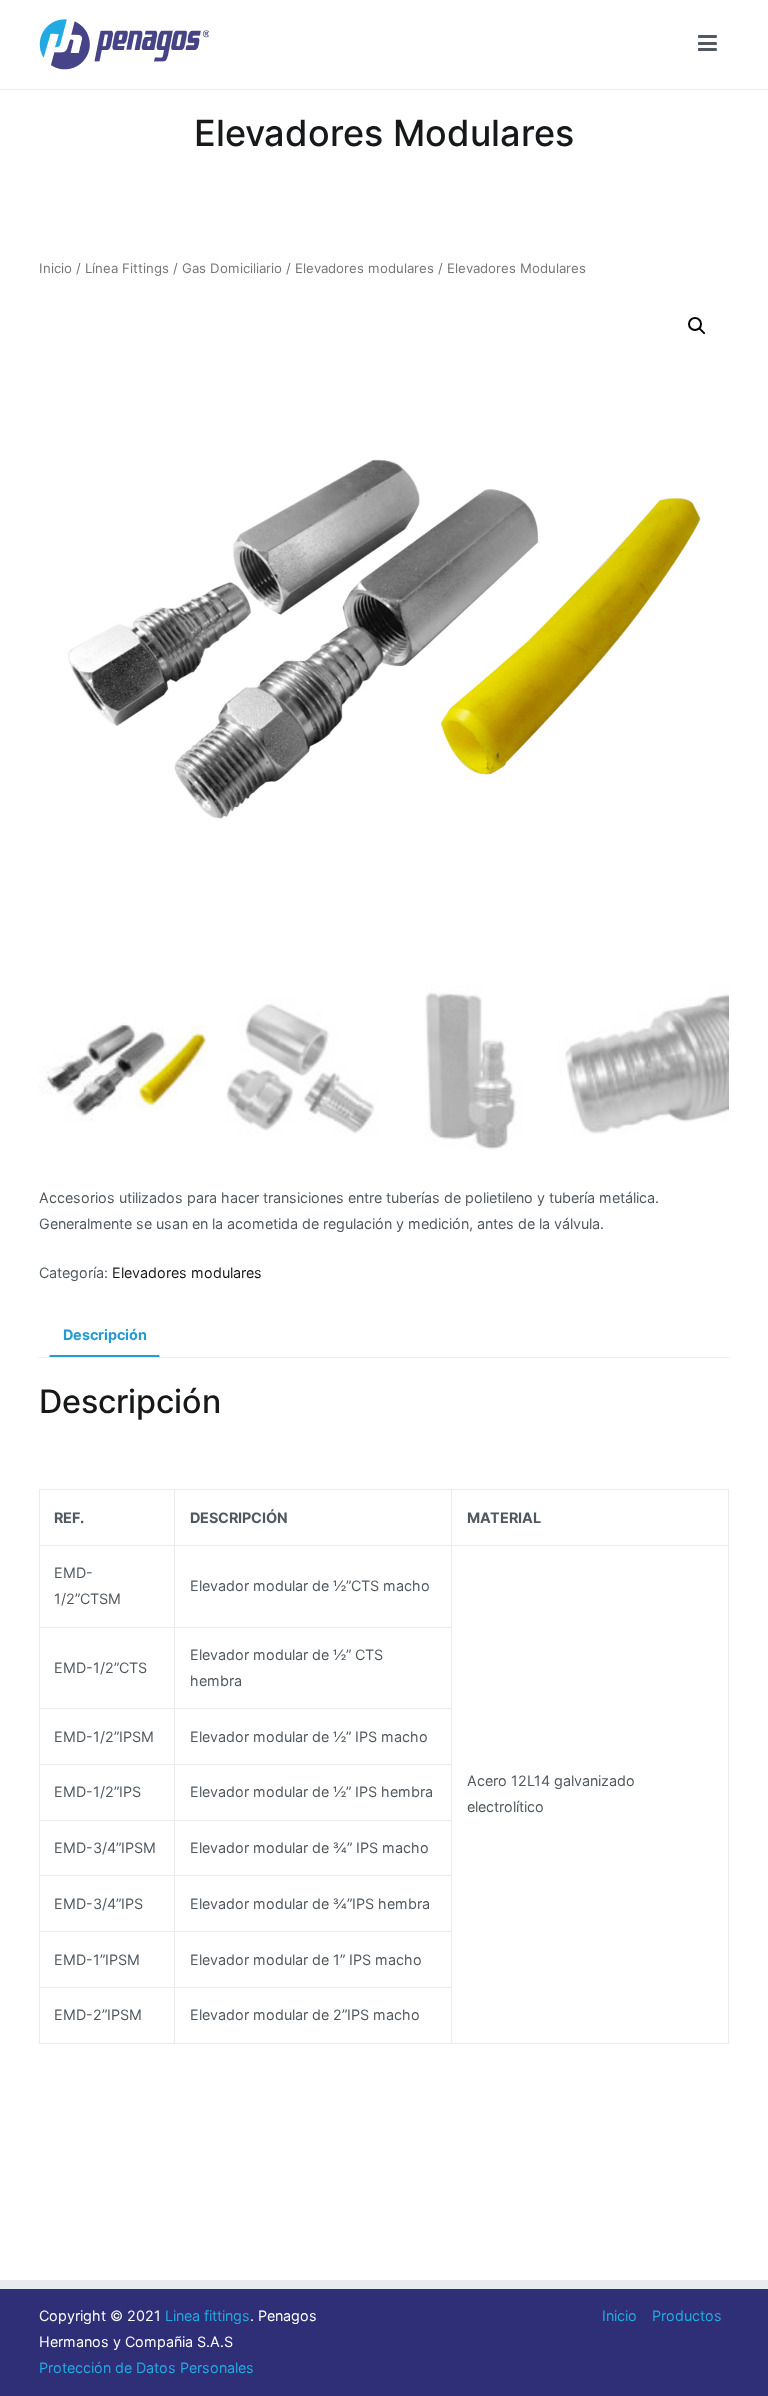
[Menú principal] (708, 44)
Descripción (105, 1334)
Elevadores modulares (364, 268)
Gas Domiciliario (232, 268)
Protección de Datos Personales (146, 2367)
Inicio (55, 268)
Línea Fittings (127, 268)
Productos (687, 2315)
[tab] (104, 1336)
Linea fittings (207, 2315)
